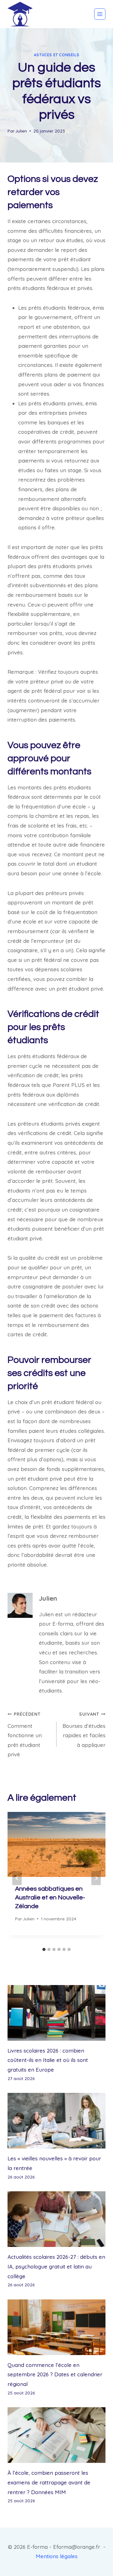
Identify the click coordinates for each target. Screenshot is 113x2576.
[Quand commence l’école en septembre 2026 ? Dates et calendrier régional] (56, 2327)
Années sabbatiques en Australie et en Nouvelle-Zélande (50, 1898)
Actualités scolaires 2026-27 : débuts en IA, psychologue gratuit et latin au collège (56, 2266)
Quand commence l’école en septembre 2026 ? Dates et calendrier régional (55, 2374)
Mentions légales (57, 2556)
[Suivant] (96, 1878)
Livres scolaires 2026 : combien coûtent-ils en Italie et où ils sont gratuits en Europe (48, 2060)
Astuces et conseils (56, 55)
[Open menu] (100, 14)
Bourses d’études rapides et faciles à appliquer (84, 1730)
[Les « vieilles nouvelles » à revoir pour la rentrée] (56, 2121)
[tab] (44, 1949)
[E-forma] (20, 14)
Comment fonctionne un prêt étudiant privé (25, 1735)
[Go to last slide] (17, 1878)
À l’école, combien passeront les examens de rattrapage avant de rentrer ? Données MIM (49, 2482)
